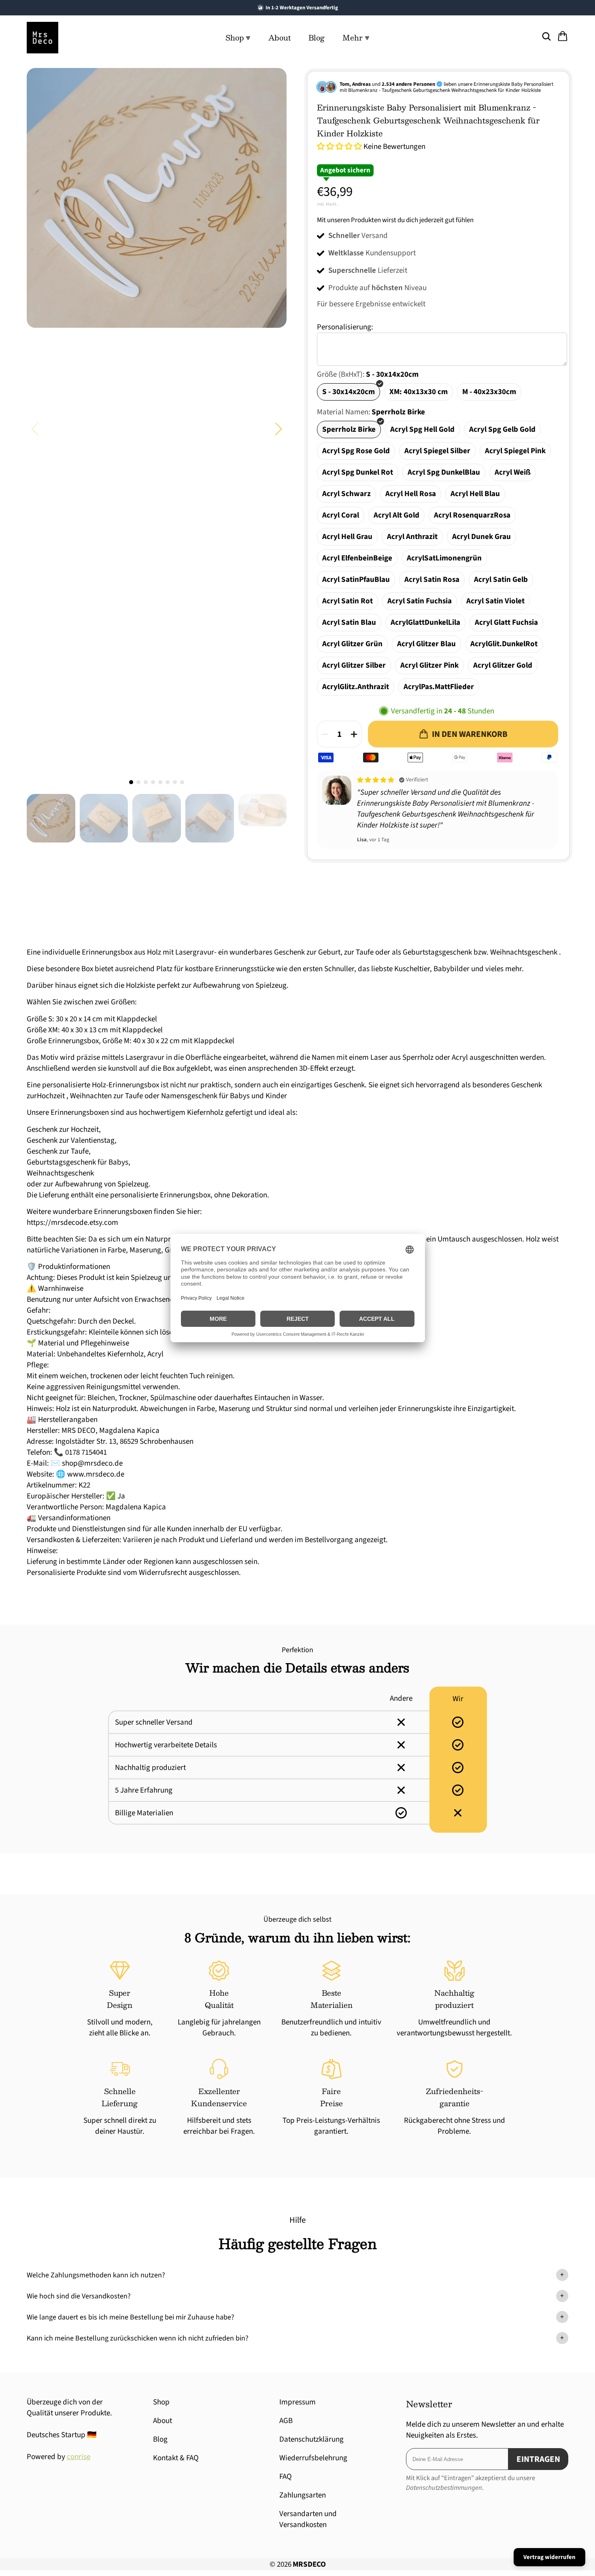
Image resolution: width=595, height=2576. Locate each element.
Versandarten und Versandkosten (308, 2519)
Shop (161, 2402)
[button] (279, 429)
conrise (79, 2457)
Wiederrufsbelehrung (313, 2458)
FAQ (286, 2477)
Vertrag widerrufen (549, 2557)
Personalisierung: (345, 327)
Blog (317, 38)
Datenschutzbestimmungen (444, 2488)
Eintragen (538, 2459)
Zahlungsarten (303, 2495)
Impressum (297, 2402)
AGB (286, 2421)
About (279, 38)
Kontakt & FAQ (176, 2458)
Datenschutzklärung (311, 2439)
